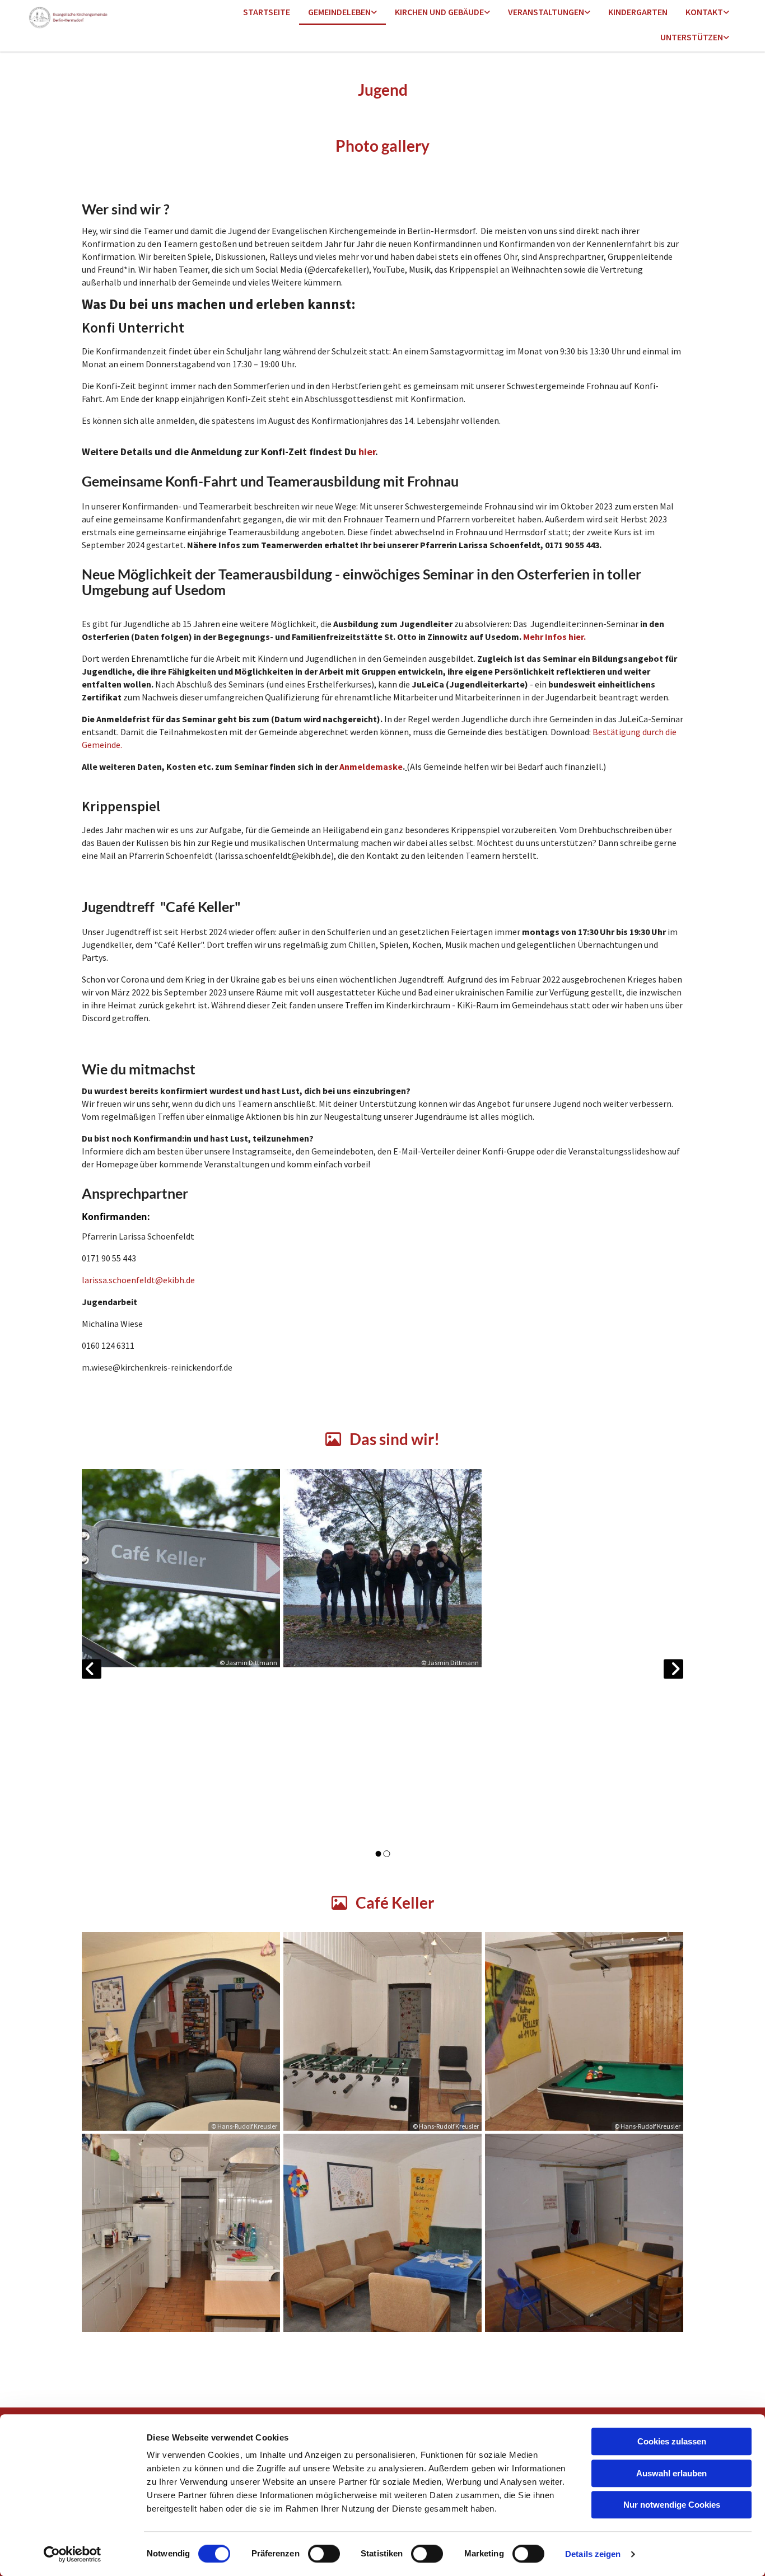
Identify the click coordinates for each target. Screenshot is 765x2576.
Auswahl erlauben (671, 2473)
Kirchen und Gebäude (439, 12)
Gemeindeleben (339, 12)
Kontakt (704, 12)
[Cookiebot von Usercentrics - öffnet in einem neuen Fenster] (73, 2554)
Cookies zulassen (672, 2441)
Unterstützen (692, 37)
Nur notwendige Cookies (672, 2505)
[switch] (324, 2554)
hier (367, 452)
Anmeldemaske (371, 766)
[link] (342, 13)
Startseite (267, 12)
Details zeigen (593, 2554)
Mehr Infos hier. (554, 637)
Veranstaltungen (546, 12)
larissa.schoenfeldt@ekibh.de (138, 1280)
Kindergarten (638, 12)
